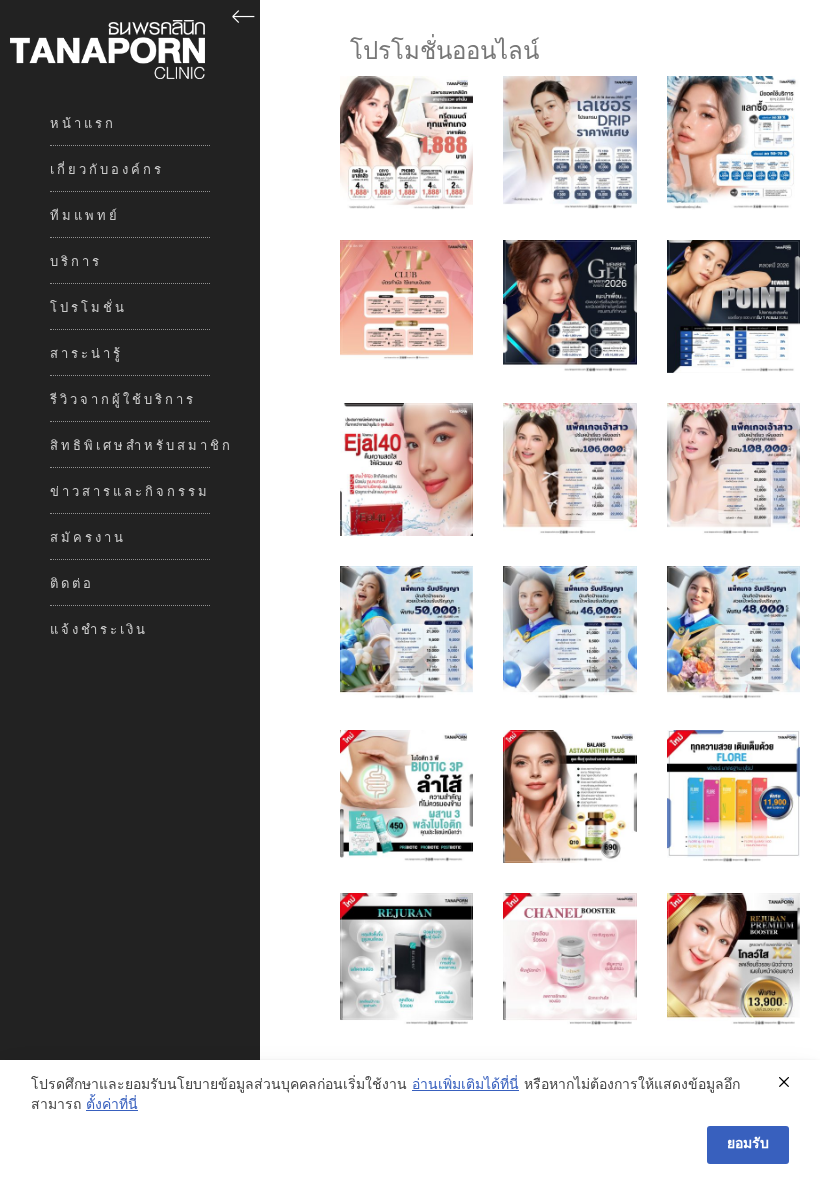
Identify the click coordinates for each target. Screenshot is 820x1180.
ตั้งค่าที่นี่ (112, 1106)
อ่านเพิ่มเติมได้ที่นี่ (465, 1086)
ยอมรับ (748, 1144)
